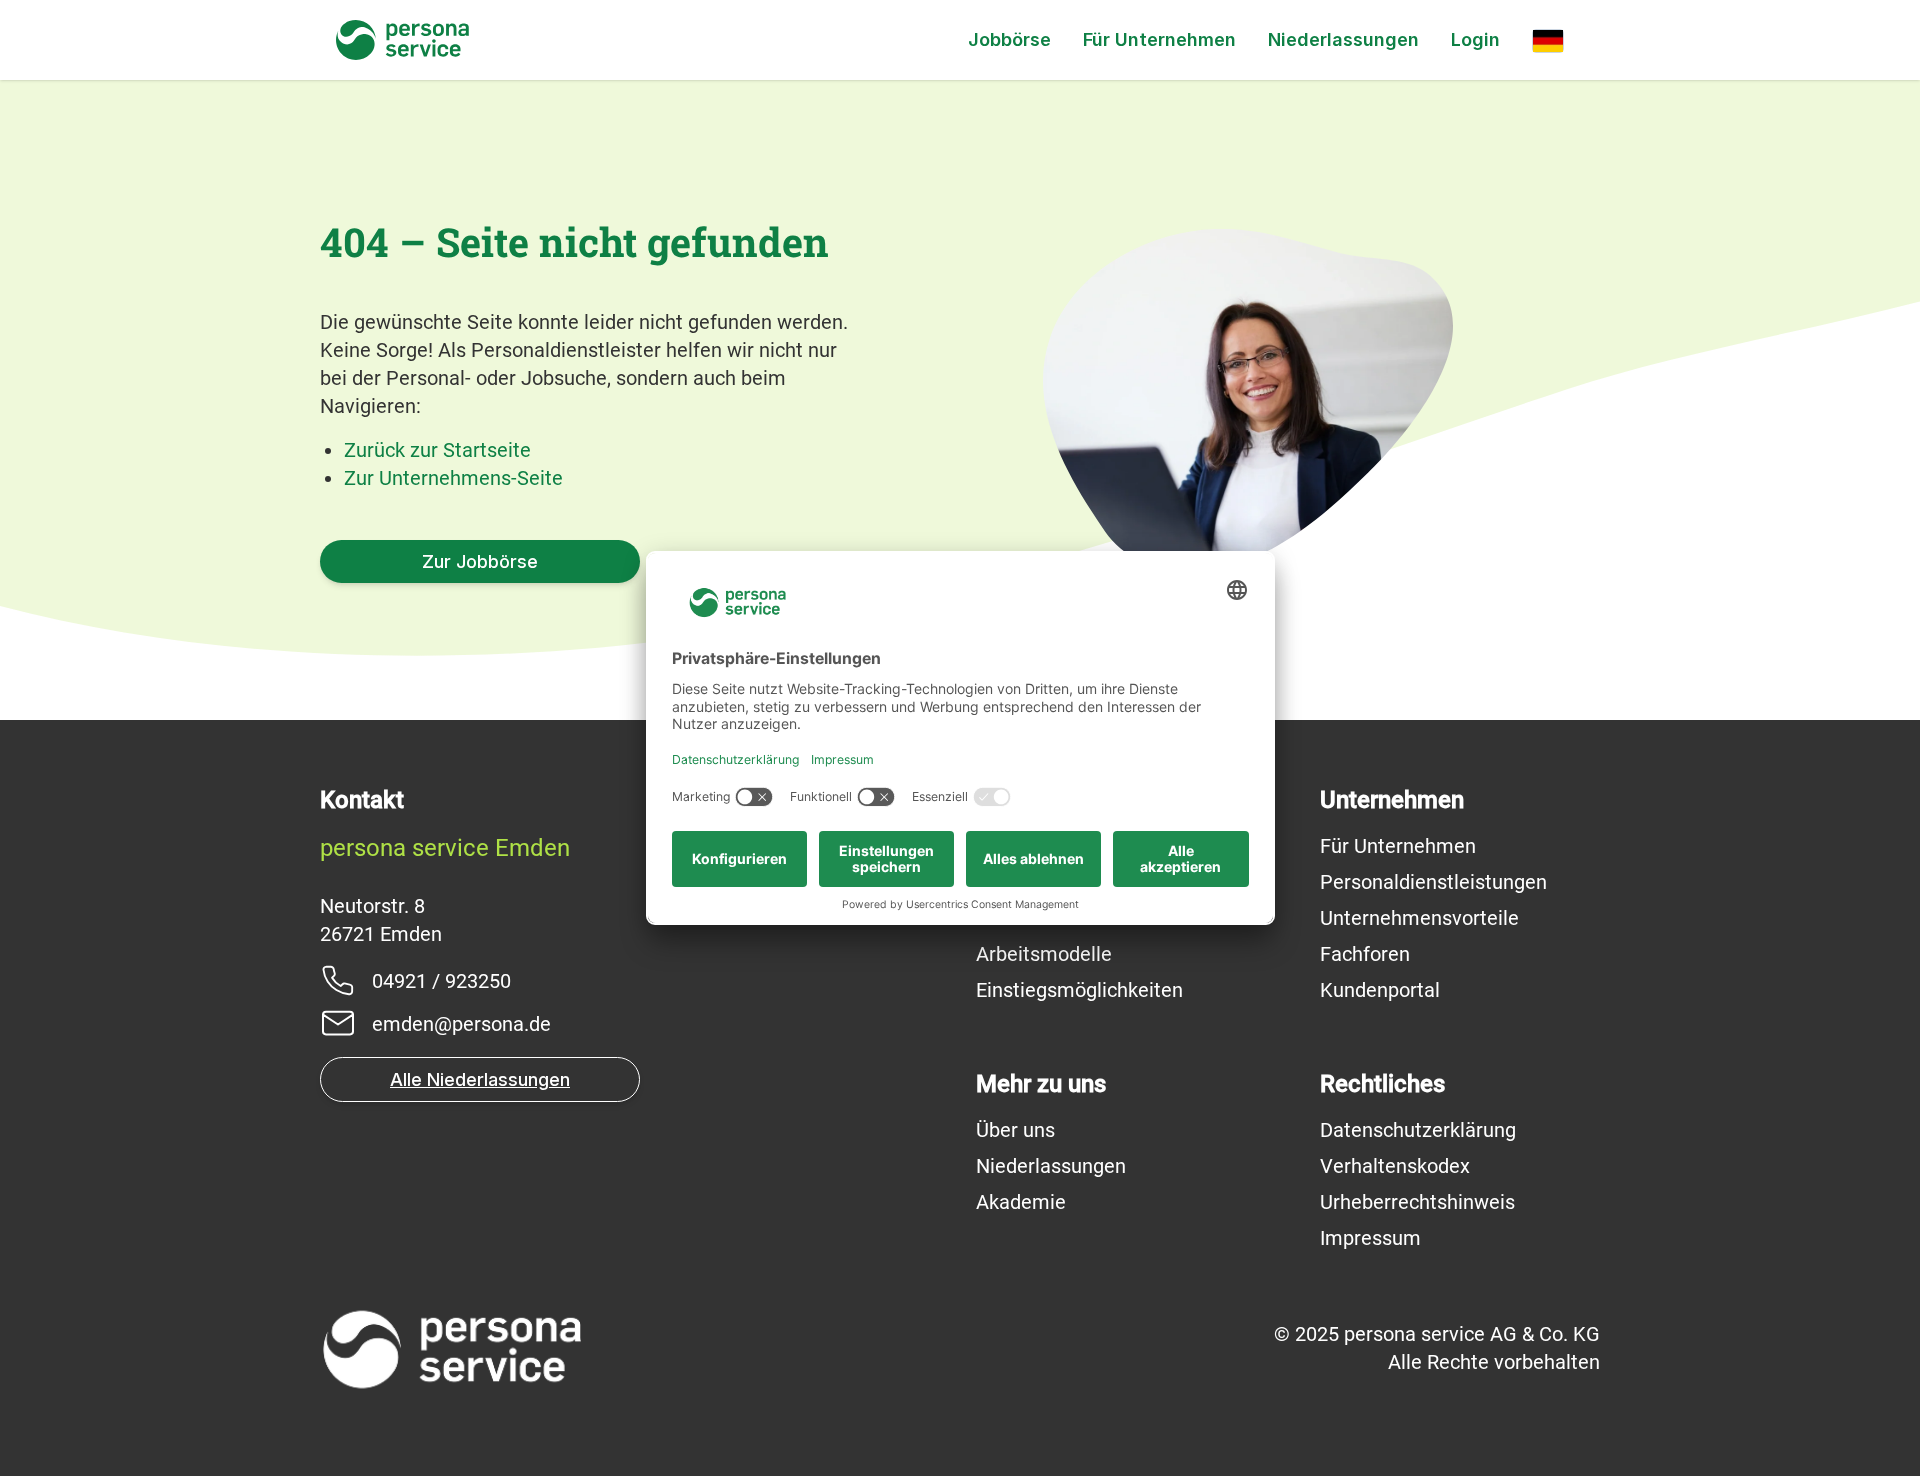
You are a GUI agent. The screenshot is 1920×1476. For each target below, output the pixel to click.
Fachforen (1365, 954)
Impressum (1370, 1238)
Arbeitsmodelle (1044, 954)
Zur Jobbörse (480, 561)
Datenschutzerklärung (1418, 1130)
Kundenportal (1380, 990)
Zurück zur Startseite (437, 450)
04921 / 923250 (441, 981)
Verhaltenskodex (1395, 1166)
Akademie (1021, 1202)
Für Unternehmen (1159, 39)
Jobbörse (1009, 39)
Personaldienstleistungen (1433, 882)
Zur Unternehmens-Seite (453, 478)
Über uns (1015, 1130)
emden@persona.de (461, 1024)
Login (1475, 39)
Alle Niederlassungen (480, 1079)
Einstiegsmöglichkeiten (1079, 990)
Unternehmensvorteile (1419, 918)
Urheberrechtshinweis (1417, 1202)
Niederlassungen (1343, 39)
